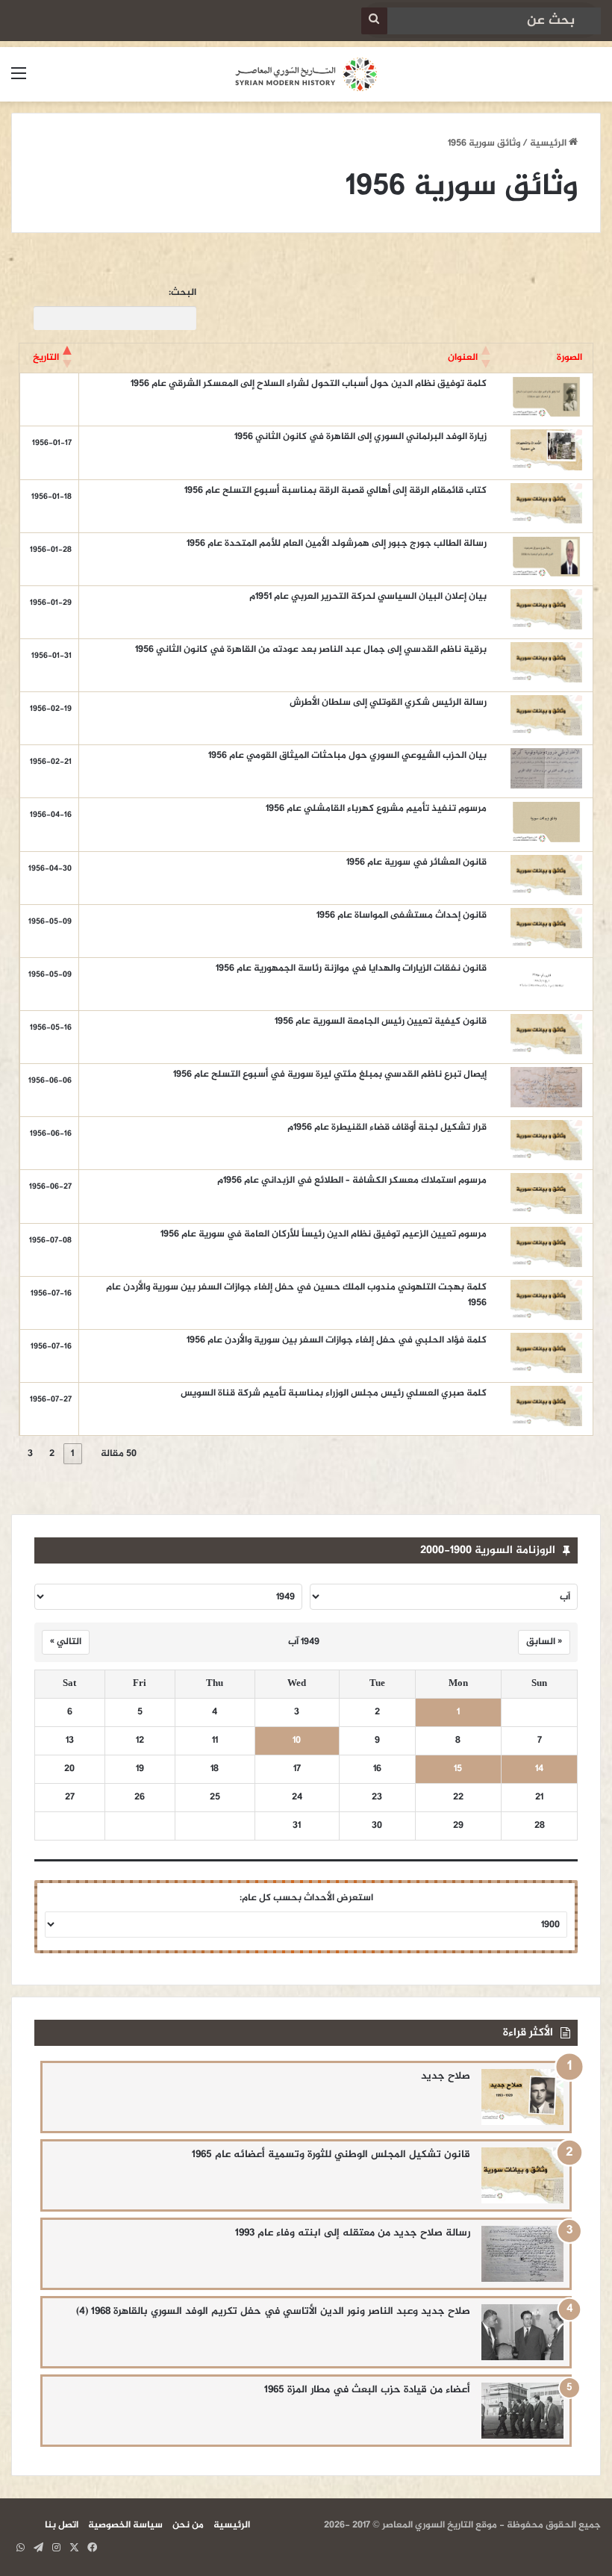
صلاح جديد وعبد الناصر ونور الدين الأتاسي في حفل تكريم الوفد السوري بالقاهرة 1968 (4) (273, 2311)
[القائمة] (19, 80)
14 (539, 1769)
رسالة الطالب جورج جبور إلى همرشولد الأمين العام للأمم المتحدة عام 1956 (337, 544)
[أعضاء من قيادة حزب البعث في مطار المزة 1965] (522, 2411)
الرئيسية (549, 143)
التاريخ (46, 358)
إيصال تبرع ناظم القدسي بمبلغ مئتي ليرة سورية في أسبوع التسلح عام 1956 (330, 1074)
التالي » (66, 1642)
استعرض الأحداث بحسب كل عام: (306, 1898)
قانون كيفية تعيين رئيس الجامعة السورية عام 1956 (381, 1021)
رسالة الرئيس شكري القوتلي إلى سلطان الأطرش (388, 703)
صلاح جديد (446, 2076)
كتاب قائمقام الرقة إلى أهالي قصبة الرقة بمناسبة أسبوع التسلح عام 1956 (335, 491)
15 (458, 1769)
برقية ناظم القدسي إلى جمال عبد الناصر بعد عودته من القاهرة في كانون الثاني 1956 (311, 650)
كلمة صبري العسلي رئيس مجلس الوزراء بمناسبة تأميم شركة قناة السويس (334, 1393)
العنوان (463, 358)
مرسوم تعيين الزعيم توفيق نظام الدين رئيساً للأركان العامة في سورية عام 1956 (324, 1234)
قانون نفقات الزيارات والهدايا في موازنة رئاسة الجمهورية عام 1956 (351, 968)
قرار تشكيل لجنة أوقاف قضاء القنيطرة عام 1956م (387, 1127)
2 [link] (52, 1454)
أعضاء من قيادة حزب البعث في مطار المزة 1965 (367, 2390)
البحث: (182, 293)
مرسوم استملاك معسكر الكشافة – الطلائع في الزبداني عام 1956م (352, 1180)
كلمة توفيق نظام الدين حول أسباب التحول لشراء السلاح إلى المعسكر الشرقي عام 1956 (309, 384)
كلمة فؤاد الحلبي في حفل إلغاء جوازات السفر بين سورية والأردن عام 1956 (337, 1340)
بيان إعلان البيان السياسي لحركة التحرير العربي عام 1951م (368, 597)
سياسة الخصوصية (125, 2525)
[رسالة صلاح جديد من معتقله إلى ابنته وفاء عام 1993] (522, 2254)
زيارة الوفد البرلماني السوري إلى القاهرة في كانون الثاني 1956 (360, 437)
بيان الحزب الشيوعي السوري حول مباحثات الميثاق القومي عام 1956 (347, 756)
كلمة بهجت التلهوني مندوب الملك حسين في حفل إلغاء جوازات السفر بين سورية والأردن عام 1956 (296, 1295)
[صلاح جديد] (522, 2097)
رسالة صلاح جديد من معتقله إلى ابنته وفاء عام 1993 (353, 2233)
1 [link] (72, 1454)
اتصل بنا (62, 2525)
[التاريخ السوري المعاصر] (306, 74)
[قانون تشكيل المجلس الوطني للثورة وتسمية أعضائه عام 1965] (522, 2175)
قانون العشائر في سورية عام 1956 (416, 862)
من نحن (188, 2525)
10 (297, 1741)
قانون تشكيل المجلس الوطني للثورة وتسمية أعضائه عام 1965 (331, 2155)
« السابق (544, 1642)
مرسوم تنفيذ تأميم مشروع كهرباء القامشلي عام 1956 (376, 809)
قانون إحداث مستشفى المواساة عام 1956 (402, 915)
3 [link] (30, 1454)
